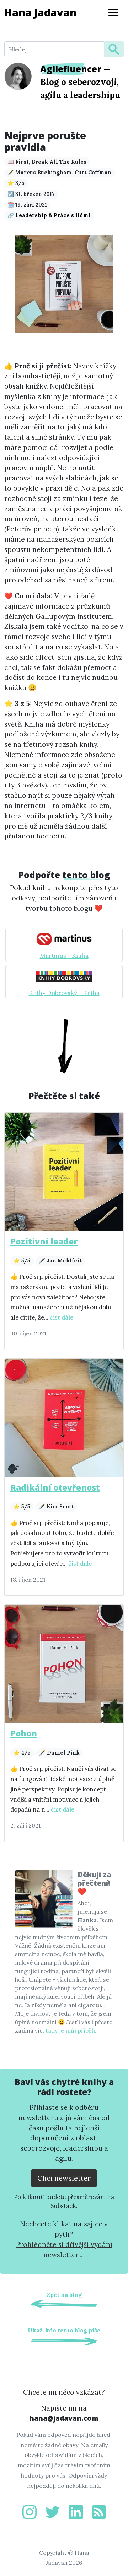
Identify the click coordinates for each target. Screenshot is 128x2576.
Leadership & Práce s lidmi (53, 215)
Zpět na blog (64, 2295)
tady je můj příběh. (71, 2030)
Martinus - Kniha (64, 956)
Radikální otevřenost (55, 1487)
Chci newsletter (64, 2178)
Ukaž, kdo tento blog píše (64, 2330)
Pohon (24, 1733)
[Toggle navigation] (113, 12)
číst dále (62, 1317)
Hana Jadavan (40, 12)
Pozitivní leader (44, 1241)
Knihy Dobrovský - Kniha (64, 993)
